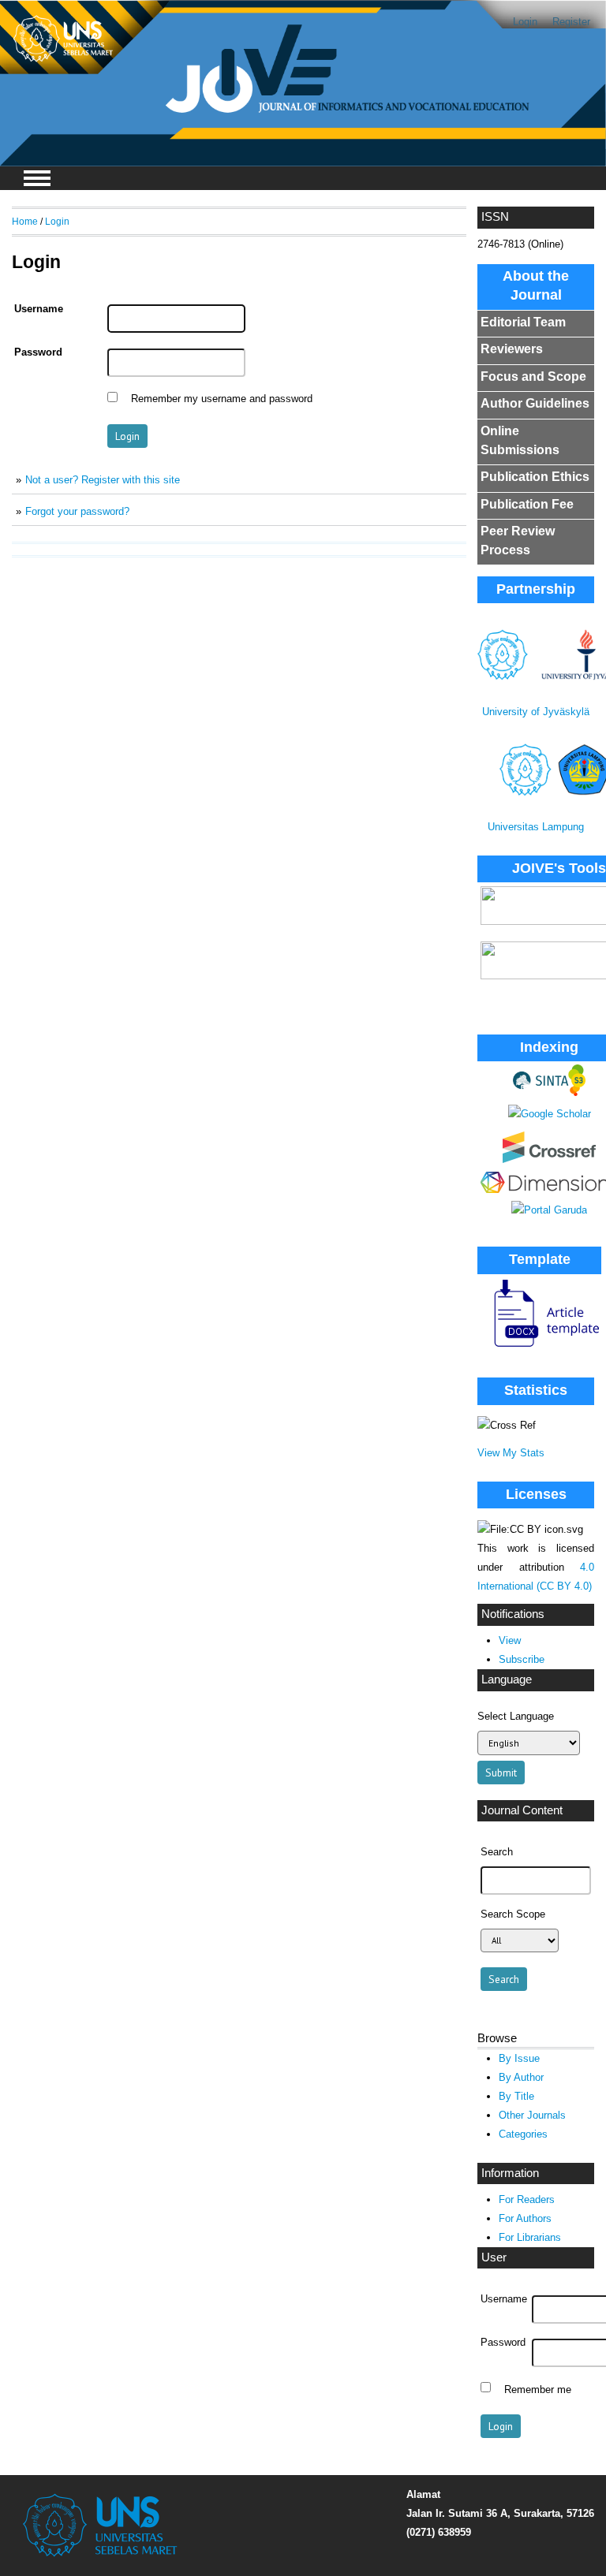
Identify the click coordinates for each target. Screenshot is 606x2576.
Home (25, 221)
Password (503, 2343)
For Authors (525, 2218)
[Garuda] (549, 1210)
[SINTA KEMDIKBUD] (549, 1092)
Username (504, 2299)
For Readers (527, 2199)
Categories (523, 2134)
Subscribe (522, 1659)
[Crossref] (549, 1159)
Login (525, 22)
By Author (521, 2077)
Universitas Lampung (536, 827)
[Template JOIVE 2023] (540, 1348)
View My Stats (511, 1453)
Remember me (538, 2389)
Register (571, 22)
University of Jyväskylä (536, 712)
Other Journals (532, 2115)
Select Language (516, 1716)
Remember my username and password (222, 399)
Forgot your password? (77, 511)
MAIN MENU (37, 178)
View (510, 1640)
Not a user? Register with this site (103, 480)
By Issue (519, 2058)
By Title (516, 2096)
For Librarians (530, 2237)
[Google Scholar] (550, 1114)
